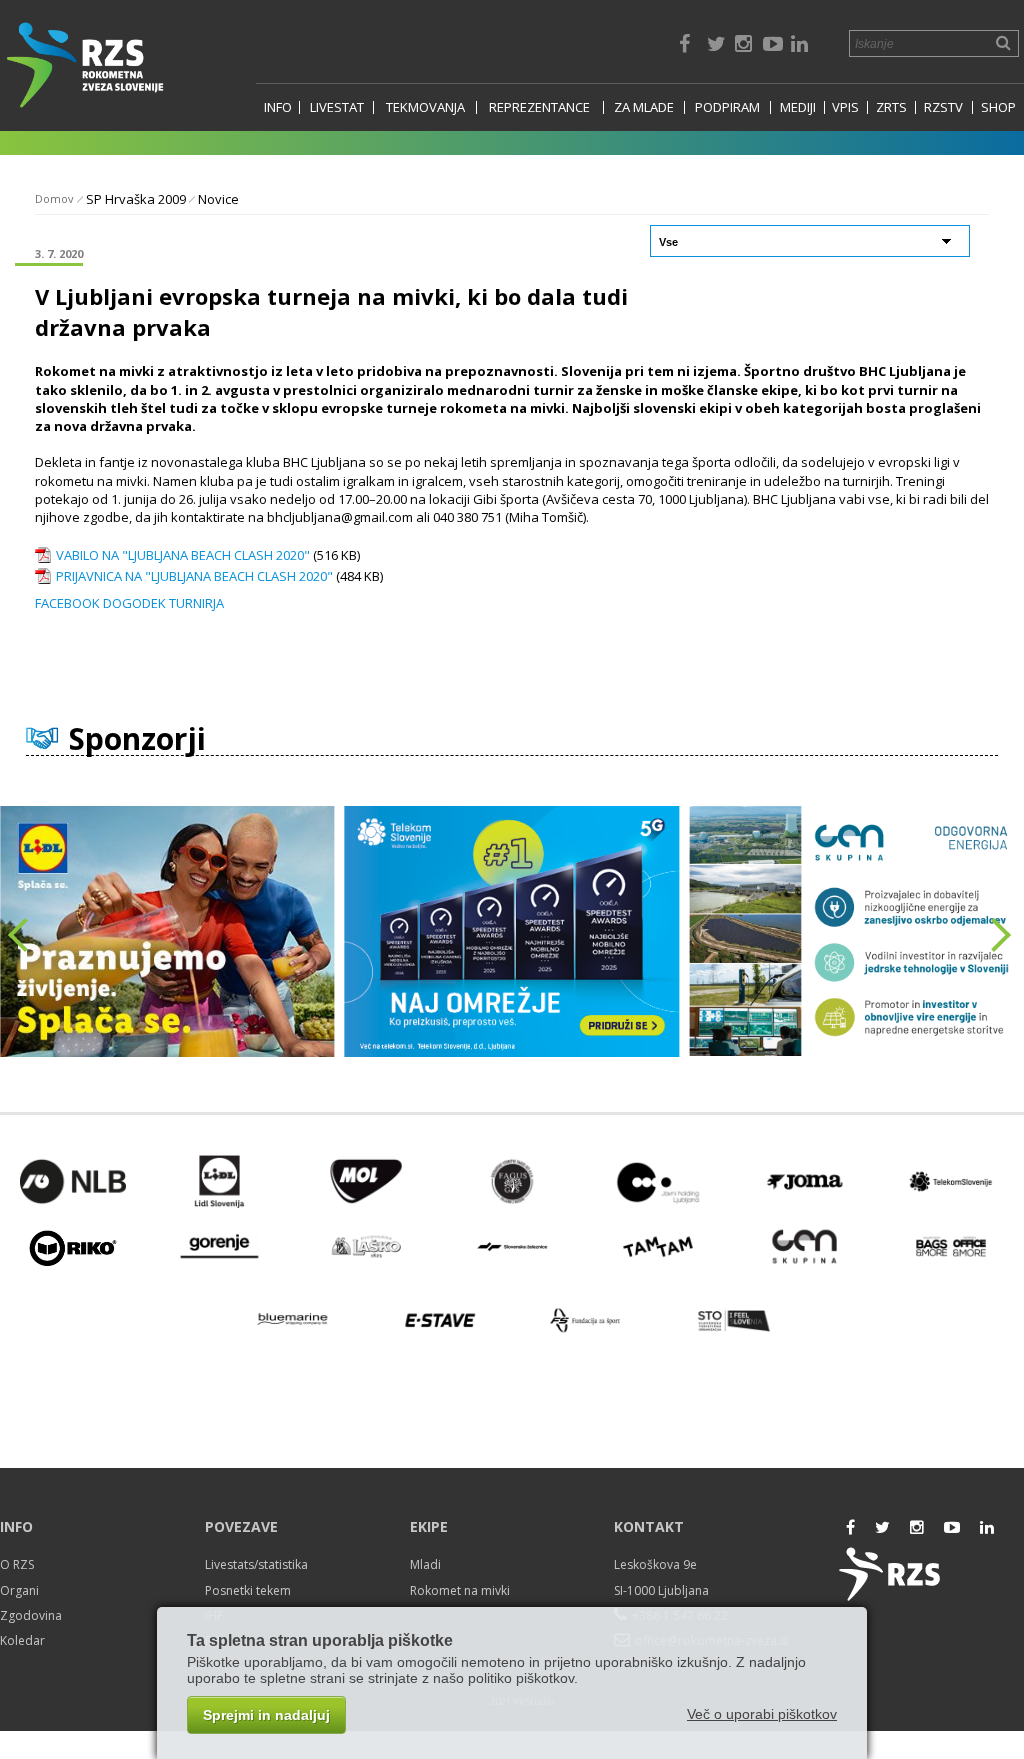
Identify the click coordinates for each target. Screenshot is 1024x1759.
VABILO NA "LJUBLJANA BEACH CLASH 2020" (183, 555)
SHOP (998, 107)
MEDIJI (798, 107)
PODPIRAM (727, 107)
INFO (278, 107)
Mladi (425, 1564)
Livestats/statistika (256, 1564)
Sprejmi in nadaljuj (266, 1715)
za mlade (644, 107)
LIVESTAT (337, 107)
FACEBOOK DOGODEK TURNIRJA (129, 603)
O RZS (17, 1564)
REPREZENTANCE (539, 107)
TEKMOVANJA (425, 107)
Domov (54, 198)
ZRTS (891, 107)
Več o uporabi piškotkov (762, 1714)
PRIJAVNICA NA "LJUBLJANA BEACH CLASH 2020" (194, 576)
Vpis (845, 107)
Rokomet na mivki (460, 1590)
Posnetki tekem (248, 1590)
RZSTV (943, 107)
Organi (19, 1590)
